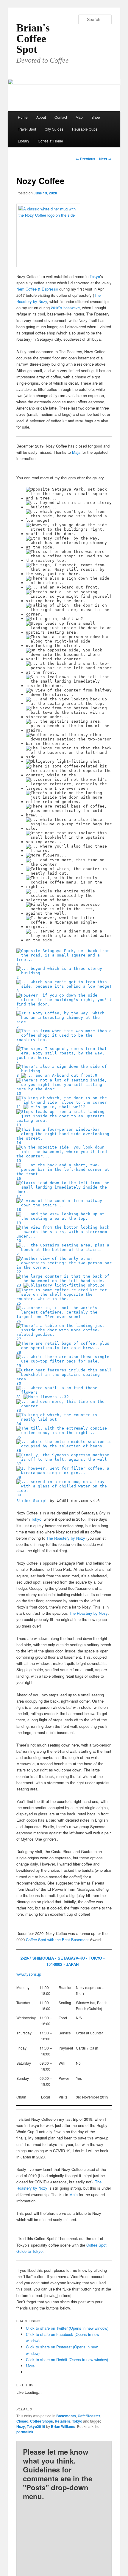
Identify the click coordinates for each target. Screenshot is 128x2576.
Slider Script (32, 1501)
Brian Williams (63, 2426)
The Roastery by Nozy (66, 1538)
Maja (76, 452)
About (41, 117)
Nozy (21, 2426)
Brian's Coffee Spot (33, 39)
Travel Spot (27, 129)
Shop (96, 117)
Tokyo (95, 276)
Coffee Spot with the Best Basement (57, 1940)
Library (24, 141)
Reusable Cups (85, 129)
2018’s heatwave (65, 308)
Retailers (63, 2421)
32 (66, 1397)
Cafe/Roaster (89, 2416)
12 (83, 1107)
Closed (22, 2421)
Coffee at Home (50, 141)
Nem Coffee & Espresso (37, 289)
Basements (66, 2416)
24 (102, 1285)
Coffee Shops (42, 2421)
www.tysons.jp (29, 1974)
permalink (25, 2432)
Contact (61, 117)
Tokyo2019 (36, 2426)
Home (23, 117)
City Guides (54, 129)
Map (79, 117)
